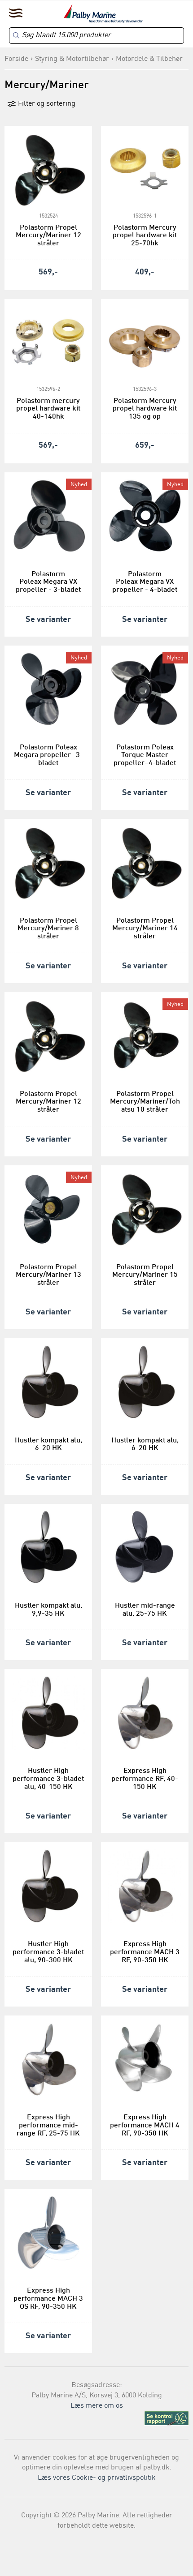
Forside (16, 59)
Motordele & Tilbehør (149, 59)
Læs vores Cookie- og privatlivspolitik (97, 2478)
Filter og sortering (46, 104)
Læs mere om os (97, 2406)
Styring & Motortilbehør (72, 59)
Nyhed (79, 485)
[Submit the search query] (16, 35)
